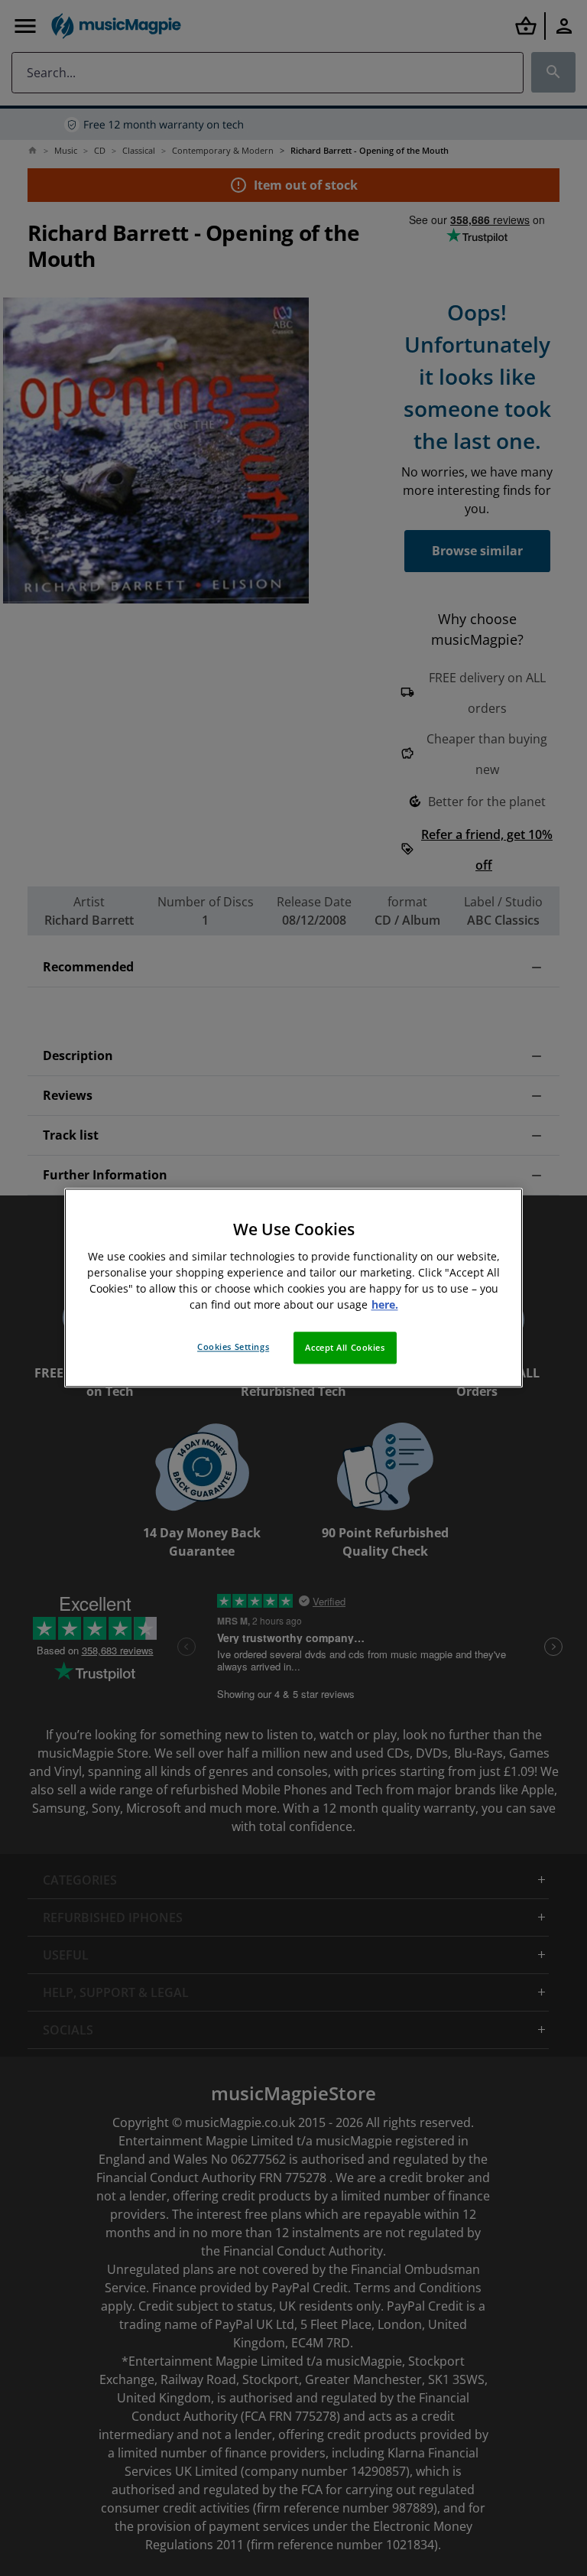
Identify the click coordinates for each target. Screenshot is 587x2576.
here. (385, 1305)
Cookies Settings (233, 1347)
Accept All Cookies (345, 1348)
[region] (293, 1288)
